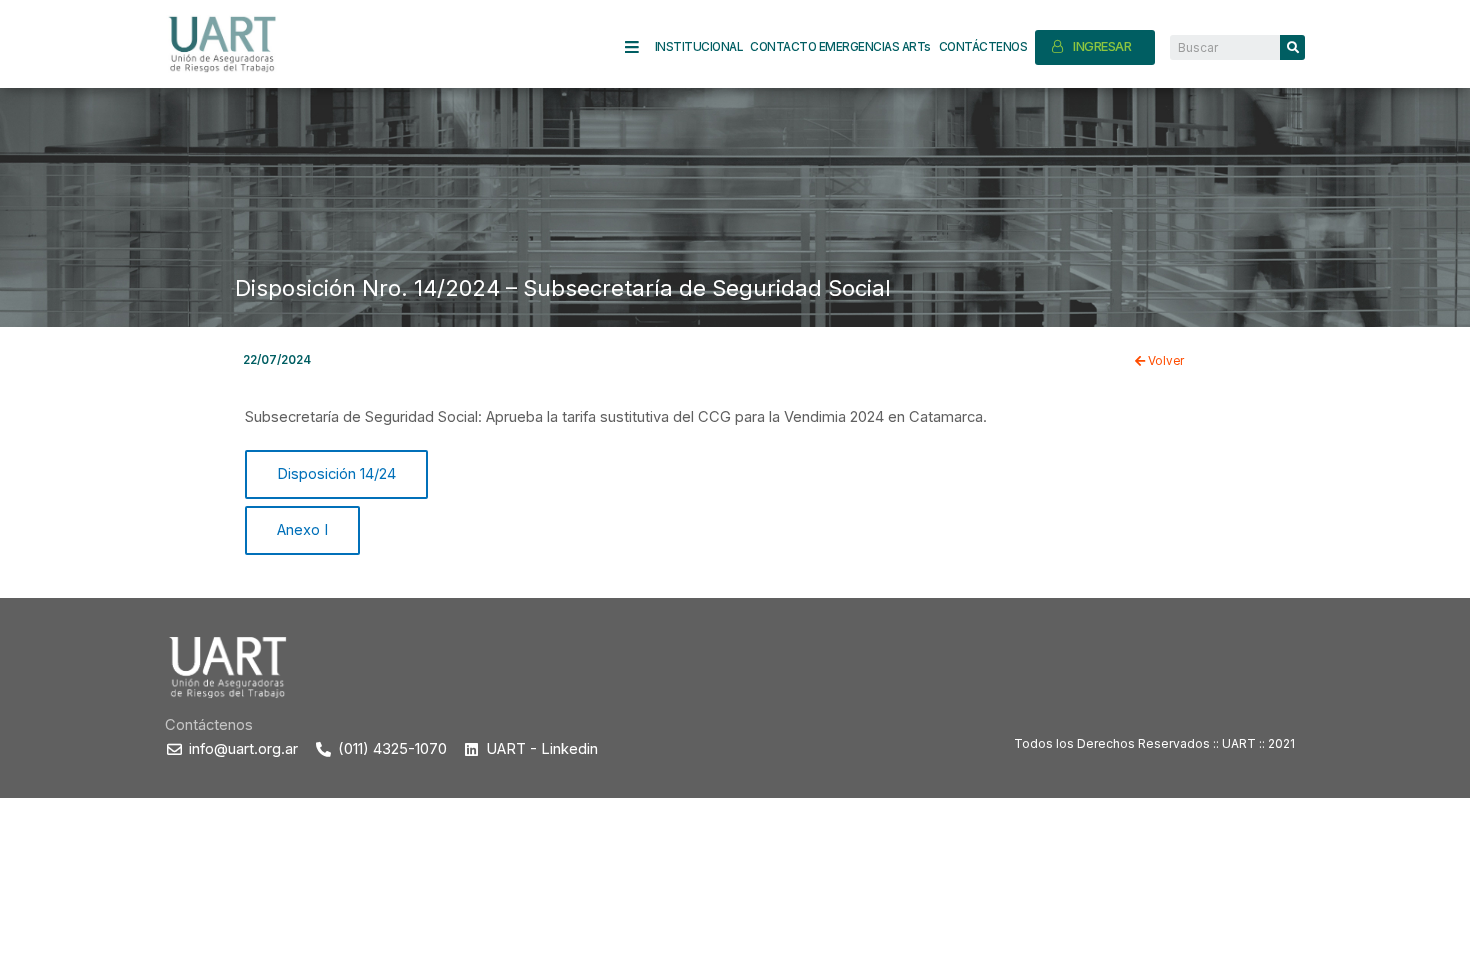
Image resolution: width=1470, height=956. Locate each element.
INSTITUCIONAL (699, 47)
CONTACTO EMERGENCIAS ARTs (840, 47)
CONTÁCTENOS (983, 47)
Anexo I (302, 530)
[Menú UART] (640, 47)
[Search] (1292, 47)
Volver (1164, 361)
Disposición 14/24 (336, 474)
